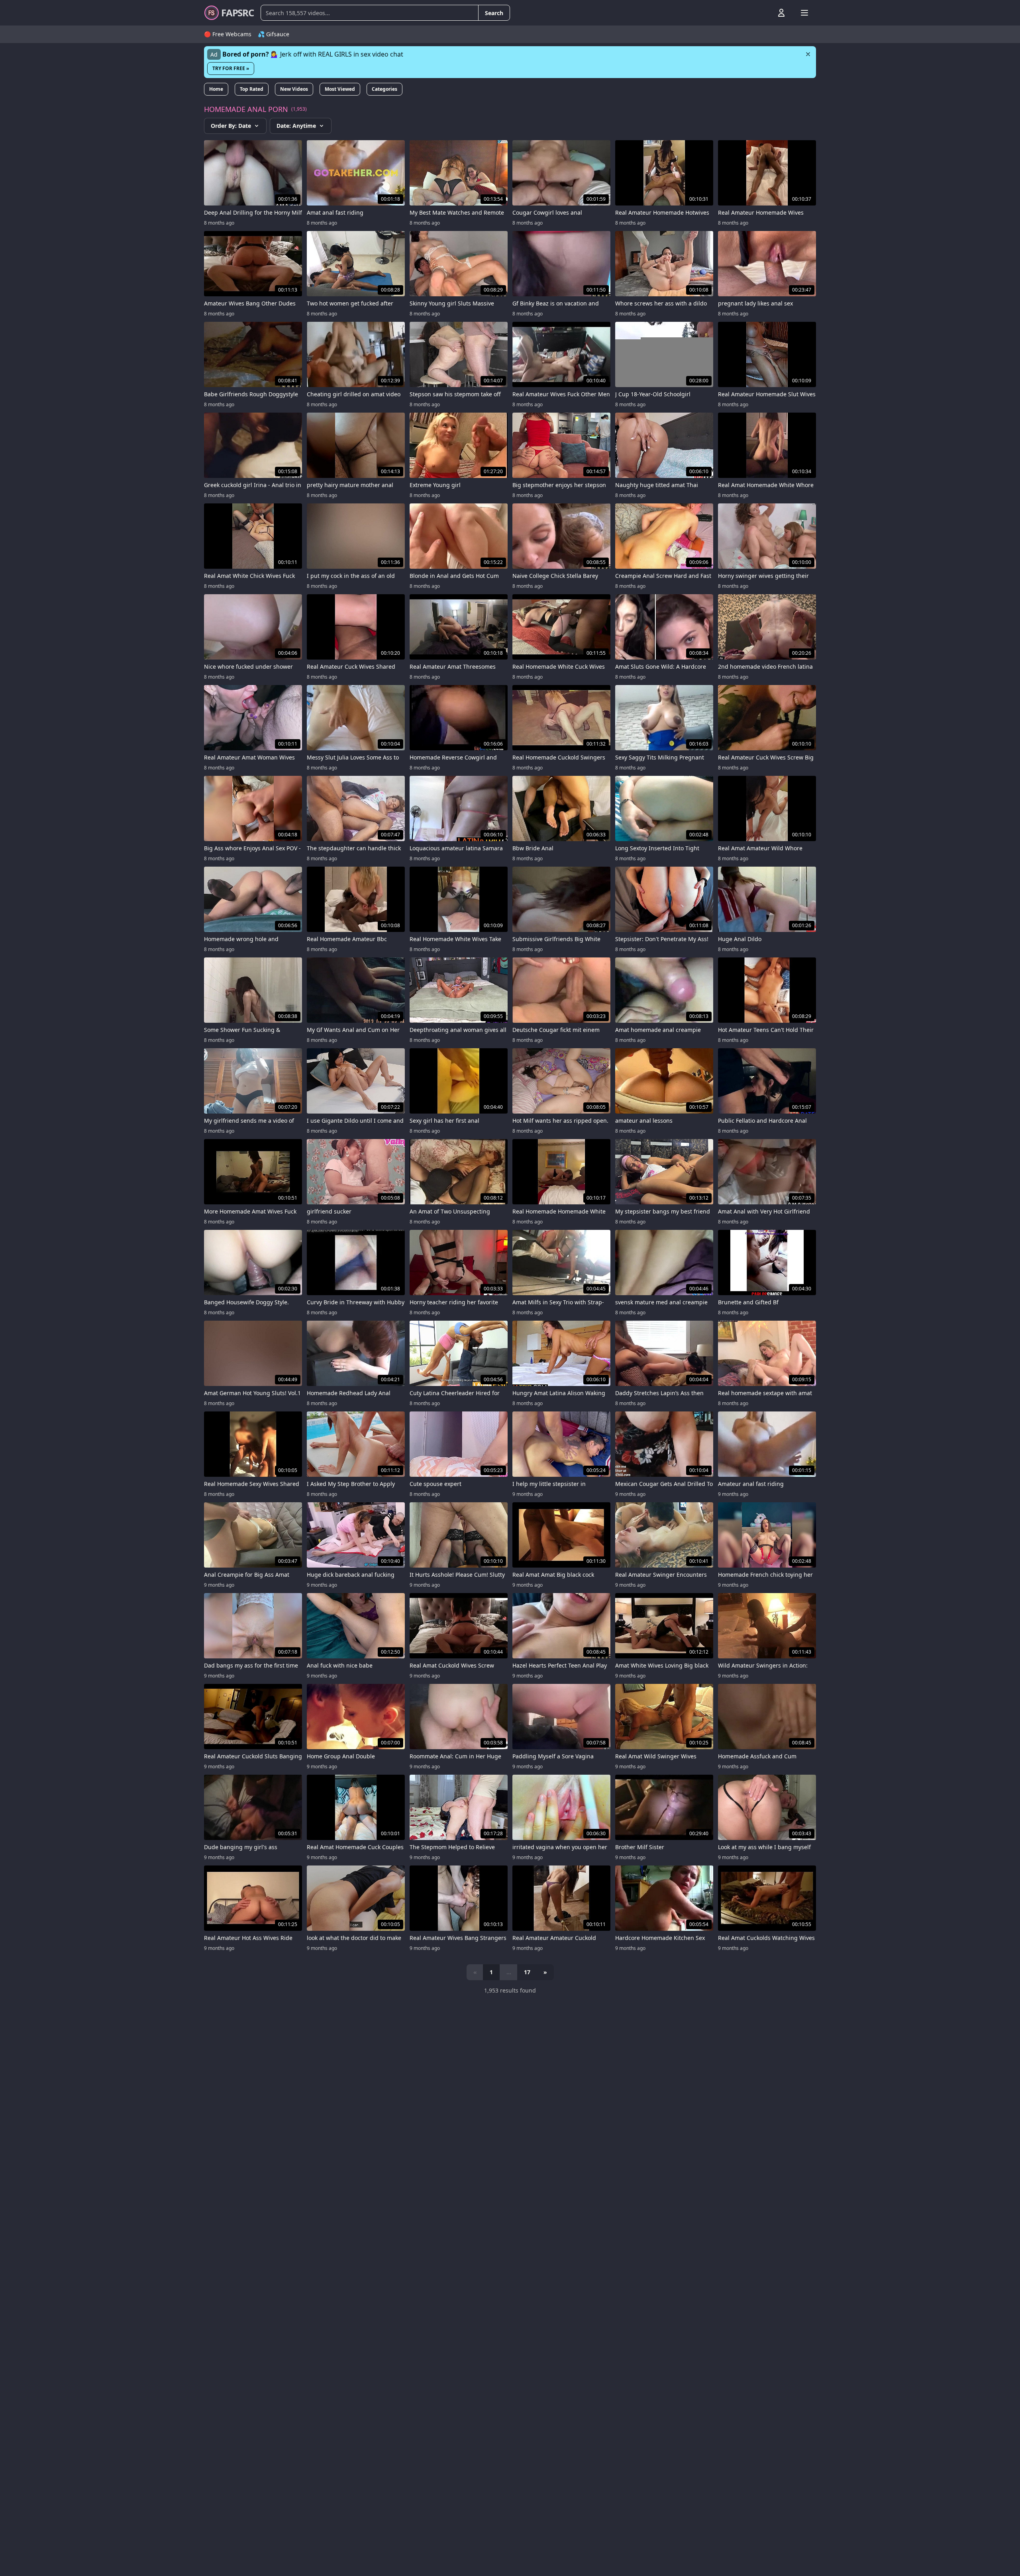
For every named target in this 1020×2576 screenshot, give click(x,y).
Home (216, 89)
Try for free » (231, 68)
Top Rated (252, 89)
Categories (384, 89)
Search (494, 13)
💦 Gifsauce (274, 34)
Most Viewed (340, 89)
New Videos (294, 89)
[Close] (808, 54)
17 (527, 1972)
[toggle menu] (763, 13)
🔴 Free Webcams (228, 34)
